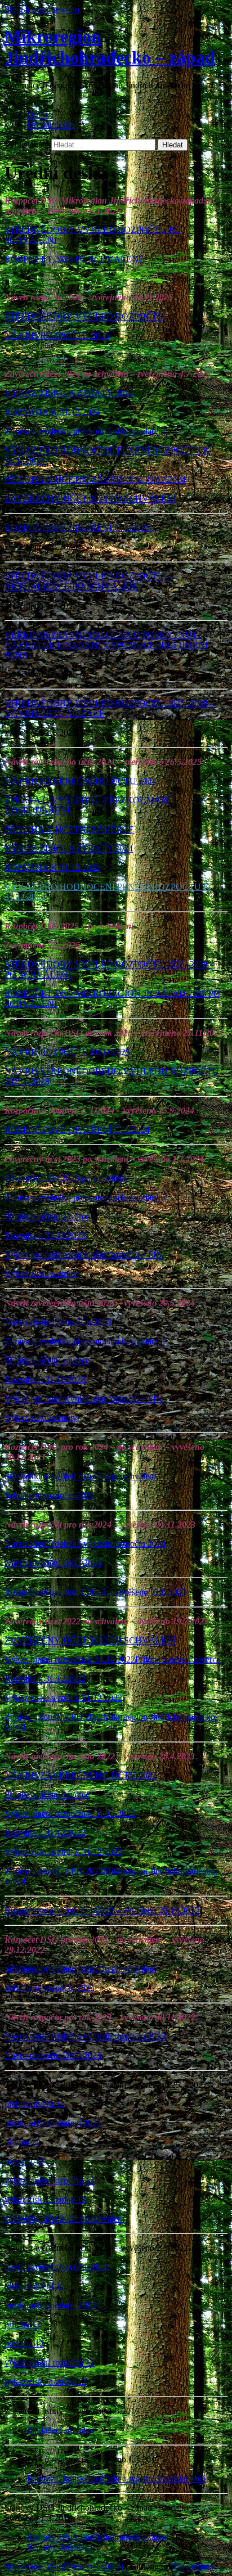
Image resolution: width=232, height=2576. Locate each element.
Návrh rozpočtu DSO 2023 (53, 2055)
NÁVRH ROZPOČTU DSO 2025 (67, 1052)
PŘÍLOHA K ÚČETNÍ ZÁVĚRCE (69, 829)
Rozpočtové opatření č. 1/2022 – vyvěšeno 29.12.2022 (102, 1910)
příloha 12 (23, 2142)
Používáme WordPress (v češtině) (64, 2566)
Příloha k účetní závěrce (47, 1216)
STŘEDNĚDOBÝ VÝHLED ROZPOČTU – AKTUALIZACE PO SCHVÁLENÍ (88, 581)
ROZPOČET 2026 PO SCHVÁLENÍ (73, 259)
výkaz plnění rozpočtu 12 (50, 2180)
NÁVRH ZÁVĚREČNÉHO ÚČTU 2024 (81, 781)
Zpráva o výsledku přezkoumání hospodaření (85, 431)
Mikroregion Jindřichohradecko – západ (110, 47)
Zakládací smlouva (61, 2430)
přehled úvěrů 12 (35, 2104)
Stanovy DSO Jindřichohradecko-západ (98, 2537)
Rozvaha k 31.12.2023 (45, 1235)
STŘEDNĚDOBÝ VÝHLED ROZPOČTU (84, 316)
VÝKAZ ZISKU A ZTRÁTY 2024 (69, 393)
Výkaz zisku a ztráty (41, 1274)
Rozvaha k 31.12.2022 (45, 1679)
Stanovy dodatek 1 (60, 2547)
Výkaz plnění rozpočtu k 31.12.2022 (70, 1659)
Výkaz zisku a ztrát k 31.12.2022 (63, 1698)
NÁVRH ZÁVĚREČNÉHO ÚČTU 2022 (81, 1775)
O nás (37, 114)
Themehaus (193, 2566)
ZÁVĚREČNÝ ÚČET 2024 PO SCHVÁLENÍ (90, 499)
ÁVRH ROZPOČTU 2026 (60, 335)
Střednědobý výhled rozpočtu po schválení (80, 1476)
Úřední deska (51, 125)
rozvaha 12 (24, 2161)
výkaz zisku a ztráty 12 (45, 2199)
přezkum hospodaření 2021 (53, 2123)
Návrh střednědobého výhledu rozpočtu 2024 (85, 1544)
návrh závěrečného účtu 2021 (57, 2267)
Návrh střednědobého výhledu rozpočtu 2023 (85, 2036)
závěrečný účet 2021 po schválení (64, 2219)
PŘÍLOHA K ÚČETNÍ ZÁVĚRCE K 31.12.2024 (95, 479)
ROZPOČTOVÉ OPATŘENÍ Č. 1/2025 (81, 528)
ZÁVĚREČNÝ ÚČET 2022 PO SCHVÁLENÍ (90, 1640)
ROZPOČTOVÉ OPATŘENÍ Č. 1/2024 (77, 1130)
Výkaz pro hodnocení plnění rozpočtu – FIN (84, 1255)
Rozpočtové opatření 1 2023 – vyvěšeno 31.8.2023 (95, 1592)
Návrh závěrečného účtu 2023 (58, 1322)
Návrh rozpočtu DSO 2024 (53, 1563)
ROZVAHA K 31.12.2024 (52, 412)
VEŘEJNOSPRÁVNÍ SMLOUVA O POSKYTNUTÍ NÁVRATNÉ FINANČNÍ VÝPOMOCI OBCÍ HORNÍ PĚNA (106, 645)
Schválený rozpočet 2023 (50, 1988)
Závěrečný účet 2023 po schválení (65, 1178)
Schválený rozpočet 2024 (50, 1495)
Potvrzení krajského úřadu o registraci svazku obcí (116, 2478)
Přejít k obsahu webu (42, 9)
